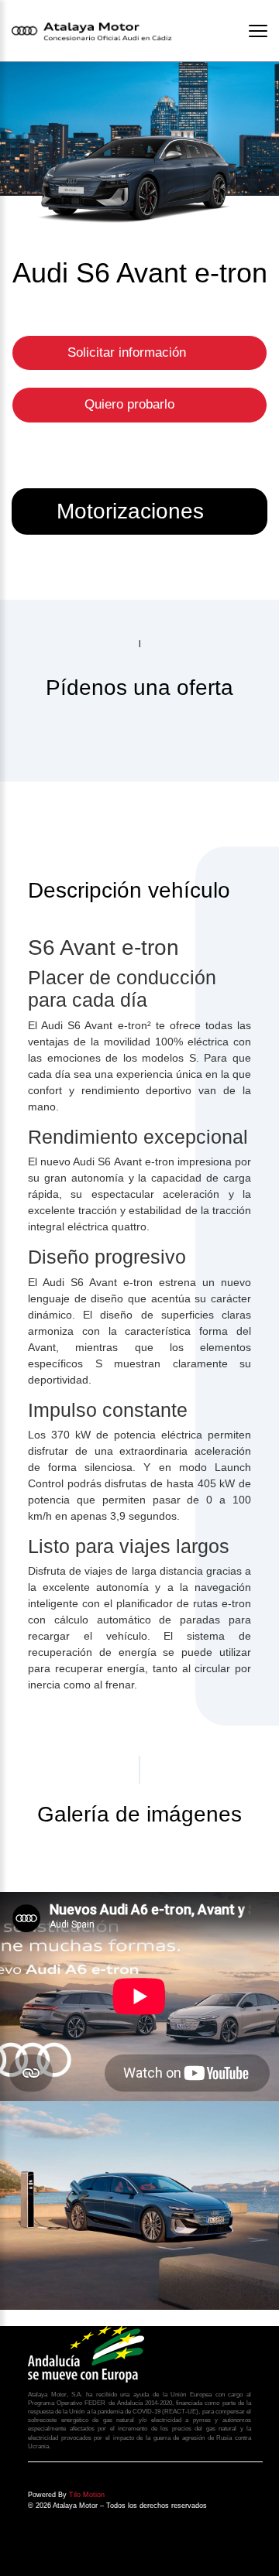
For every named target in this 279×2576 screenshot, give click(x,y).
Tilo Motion (87, 2495)
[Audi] (139, 2205)
